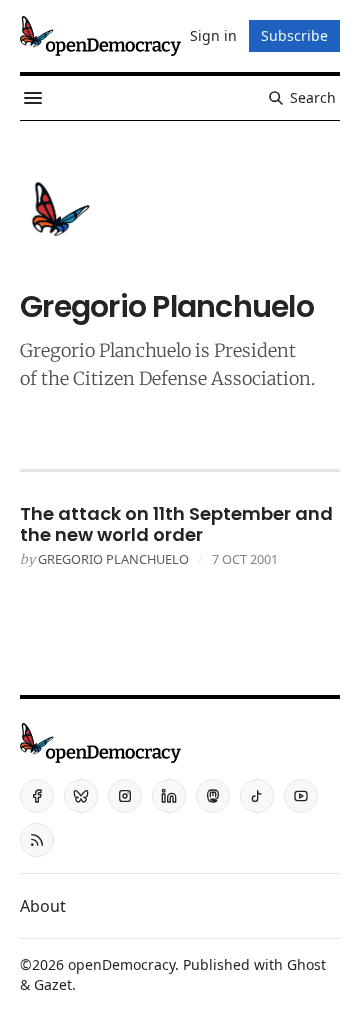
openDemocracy (121, 964)
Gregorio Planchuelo (113, 559)
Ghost (306, 964)
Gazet (53, 984)
